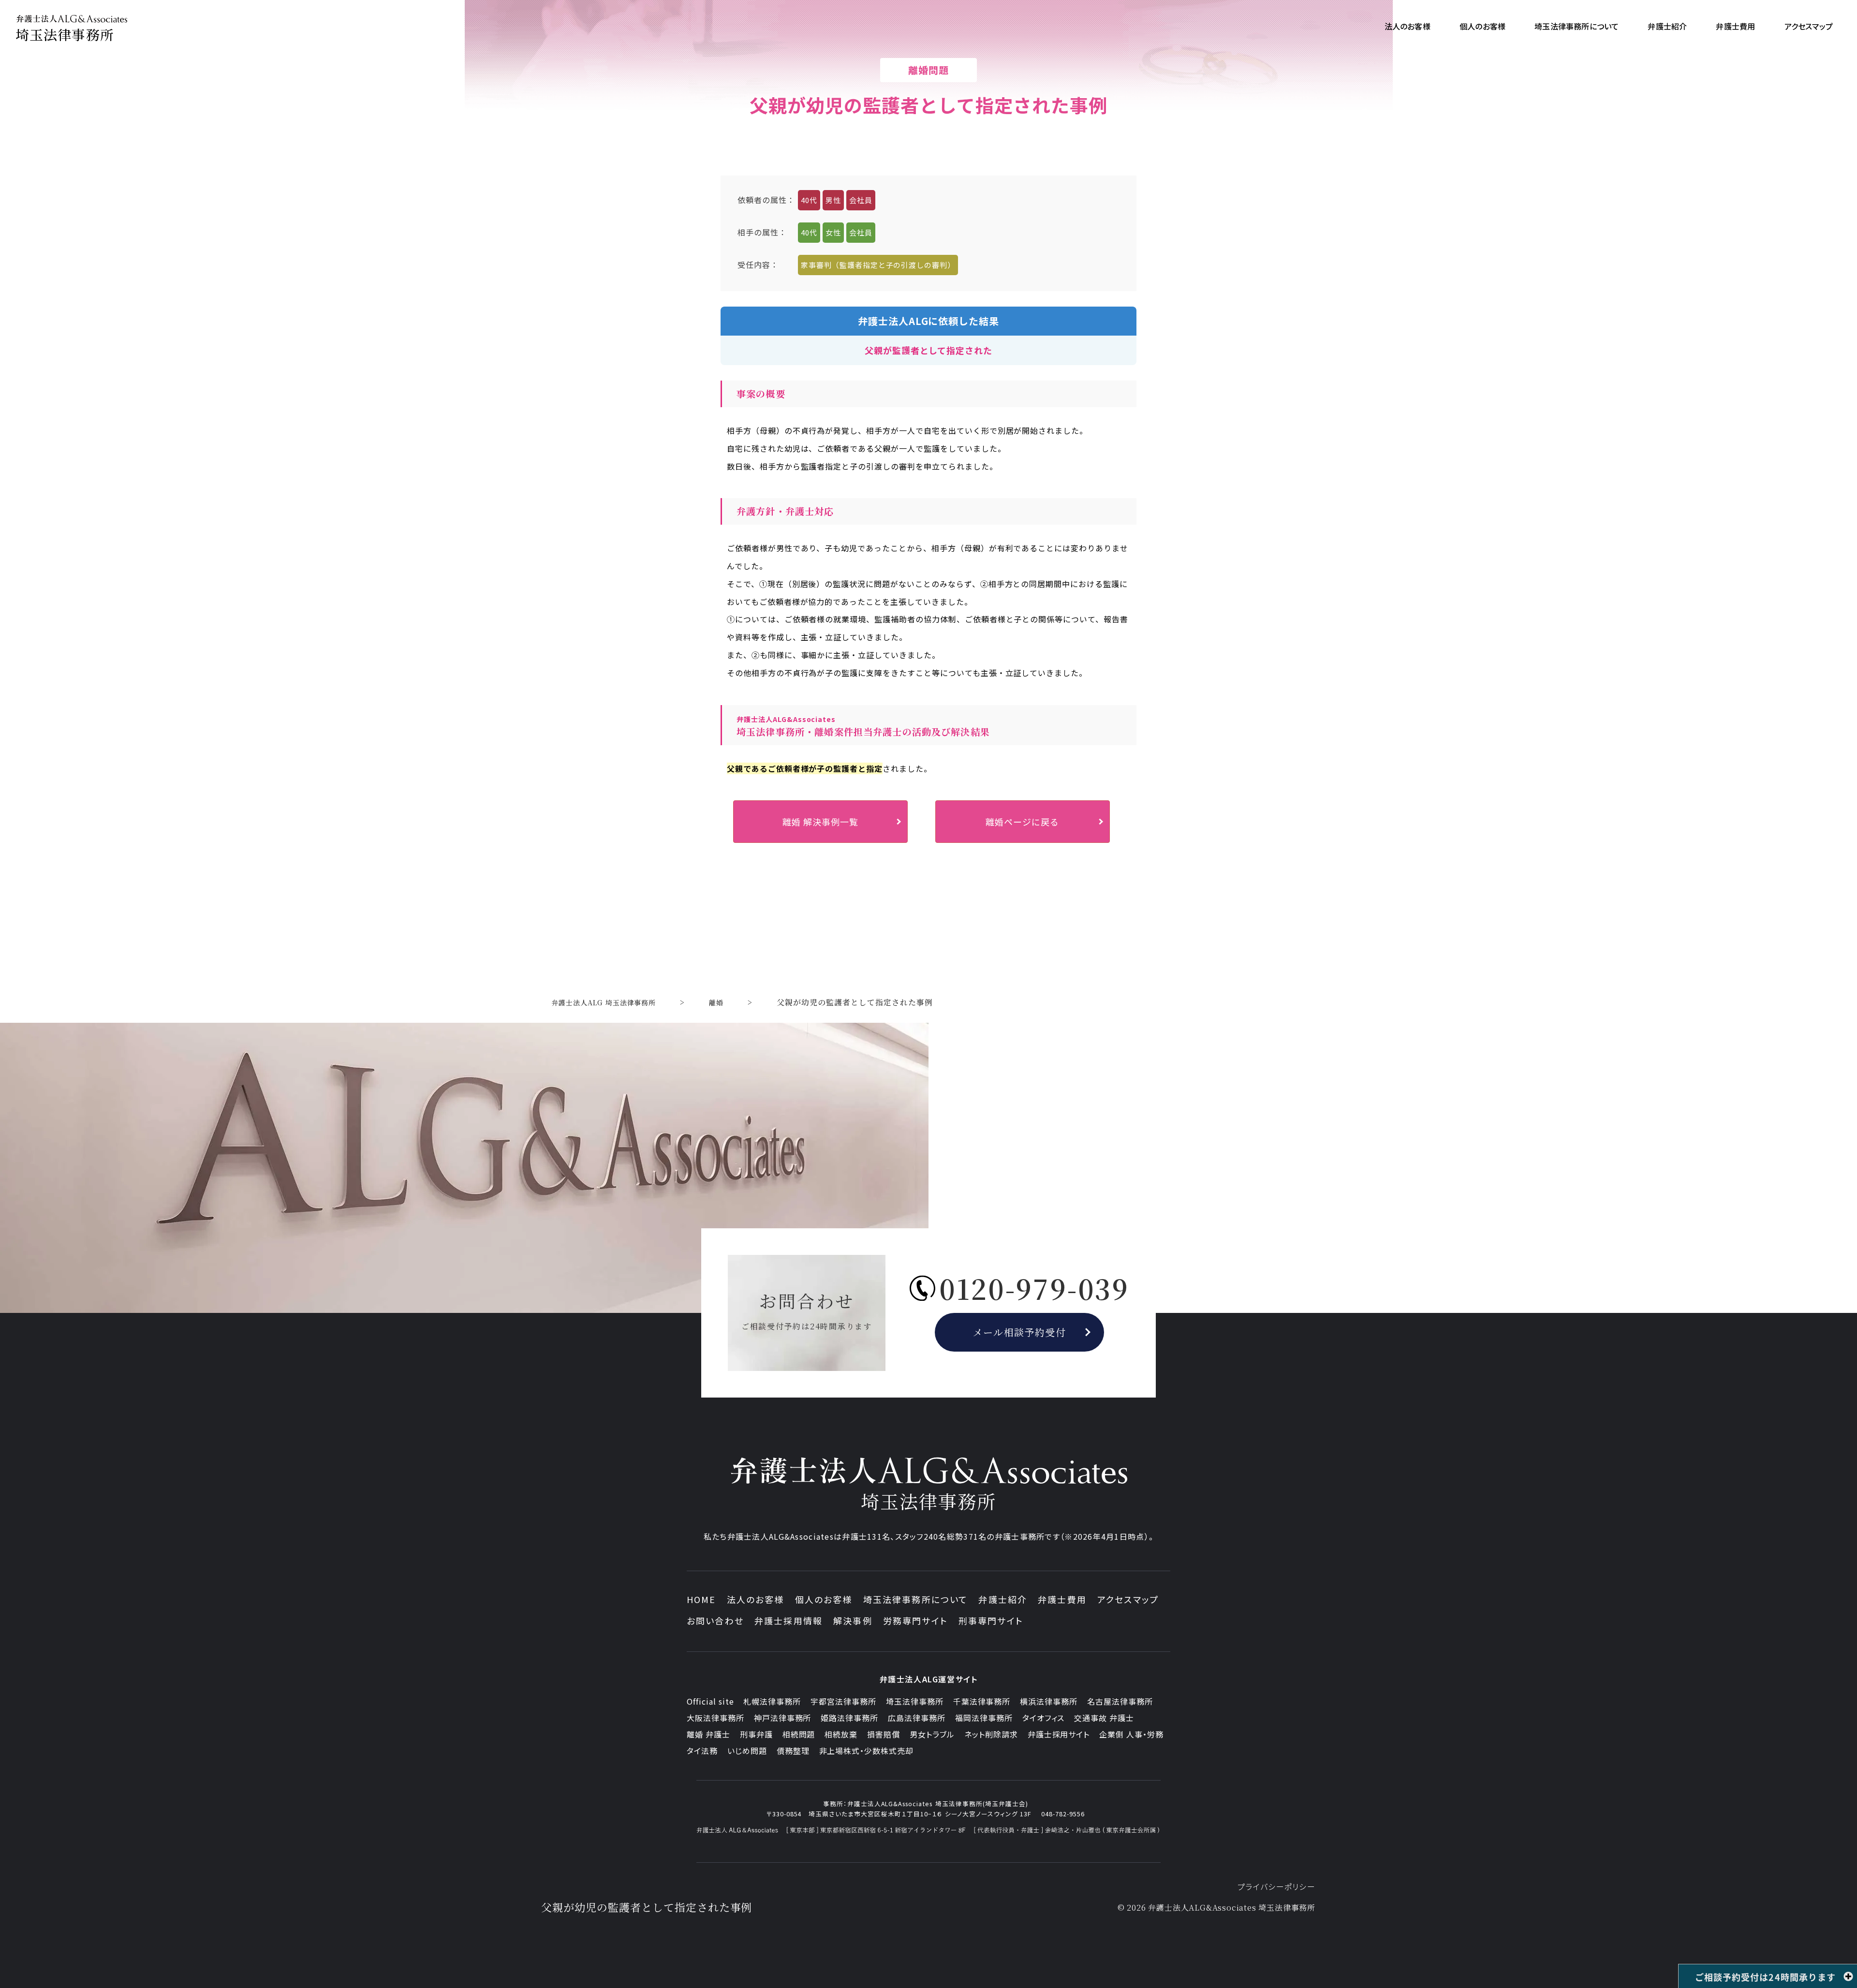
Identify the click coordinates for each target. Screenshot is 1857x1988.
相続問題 (799, 1734)
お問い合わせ (715, 1620)
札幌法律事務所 (772, 1701)
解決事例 (853, 1620)
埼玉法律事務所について (916, 1599)
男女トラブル (932, 1734)
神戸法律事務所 (783, 1718)
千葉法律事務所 (982, 1701)
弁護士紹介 (1003, 1599)
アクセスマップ (1128, 1599)
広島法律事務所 (917, 1718)
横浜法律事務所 (1049, 1701)
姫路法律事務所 (849, 1718)
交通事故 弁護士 (1104, 1718)
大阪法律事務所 (715, 1718)
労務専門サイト (915, 1620)
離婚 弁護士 (708, 1734)
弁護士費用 (1062, 1599)
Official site (710, 1701)
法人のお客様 (756, 1599)
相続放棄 (841, 1734)
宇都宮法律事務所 (843, 1701)
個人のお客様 (824, 1599)
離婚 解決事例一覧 (820, 822)
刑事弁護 (756, 1734)
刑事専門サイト (991, 1620)
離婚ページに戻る (1022, 822)
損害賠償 (884, 1734)
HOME (701, 1599)
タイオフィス (1044, 1718)
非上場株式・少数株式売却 (867, 1751)
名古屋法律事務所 (1120, 1701)
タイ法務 (702, 1751)
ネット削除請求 (991, 1734)
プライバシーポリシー (1276, 1886)
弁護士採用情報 (788, 1620)
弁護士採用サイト (1059, 1734)
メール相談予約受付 (1020, 1332)
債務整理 (793, 1751)
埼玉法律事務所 (915, 1701)
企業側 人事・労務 (1131, 1734)
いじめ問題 (747, 1751)
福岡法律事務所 (984, 1718)
